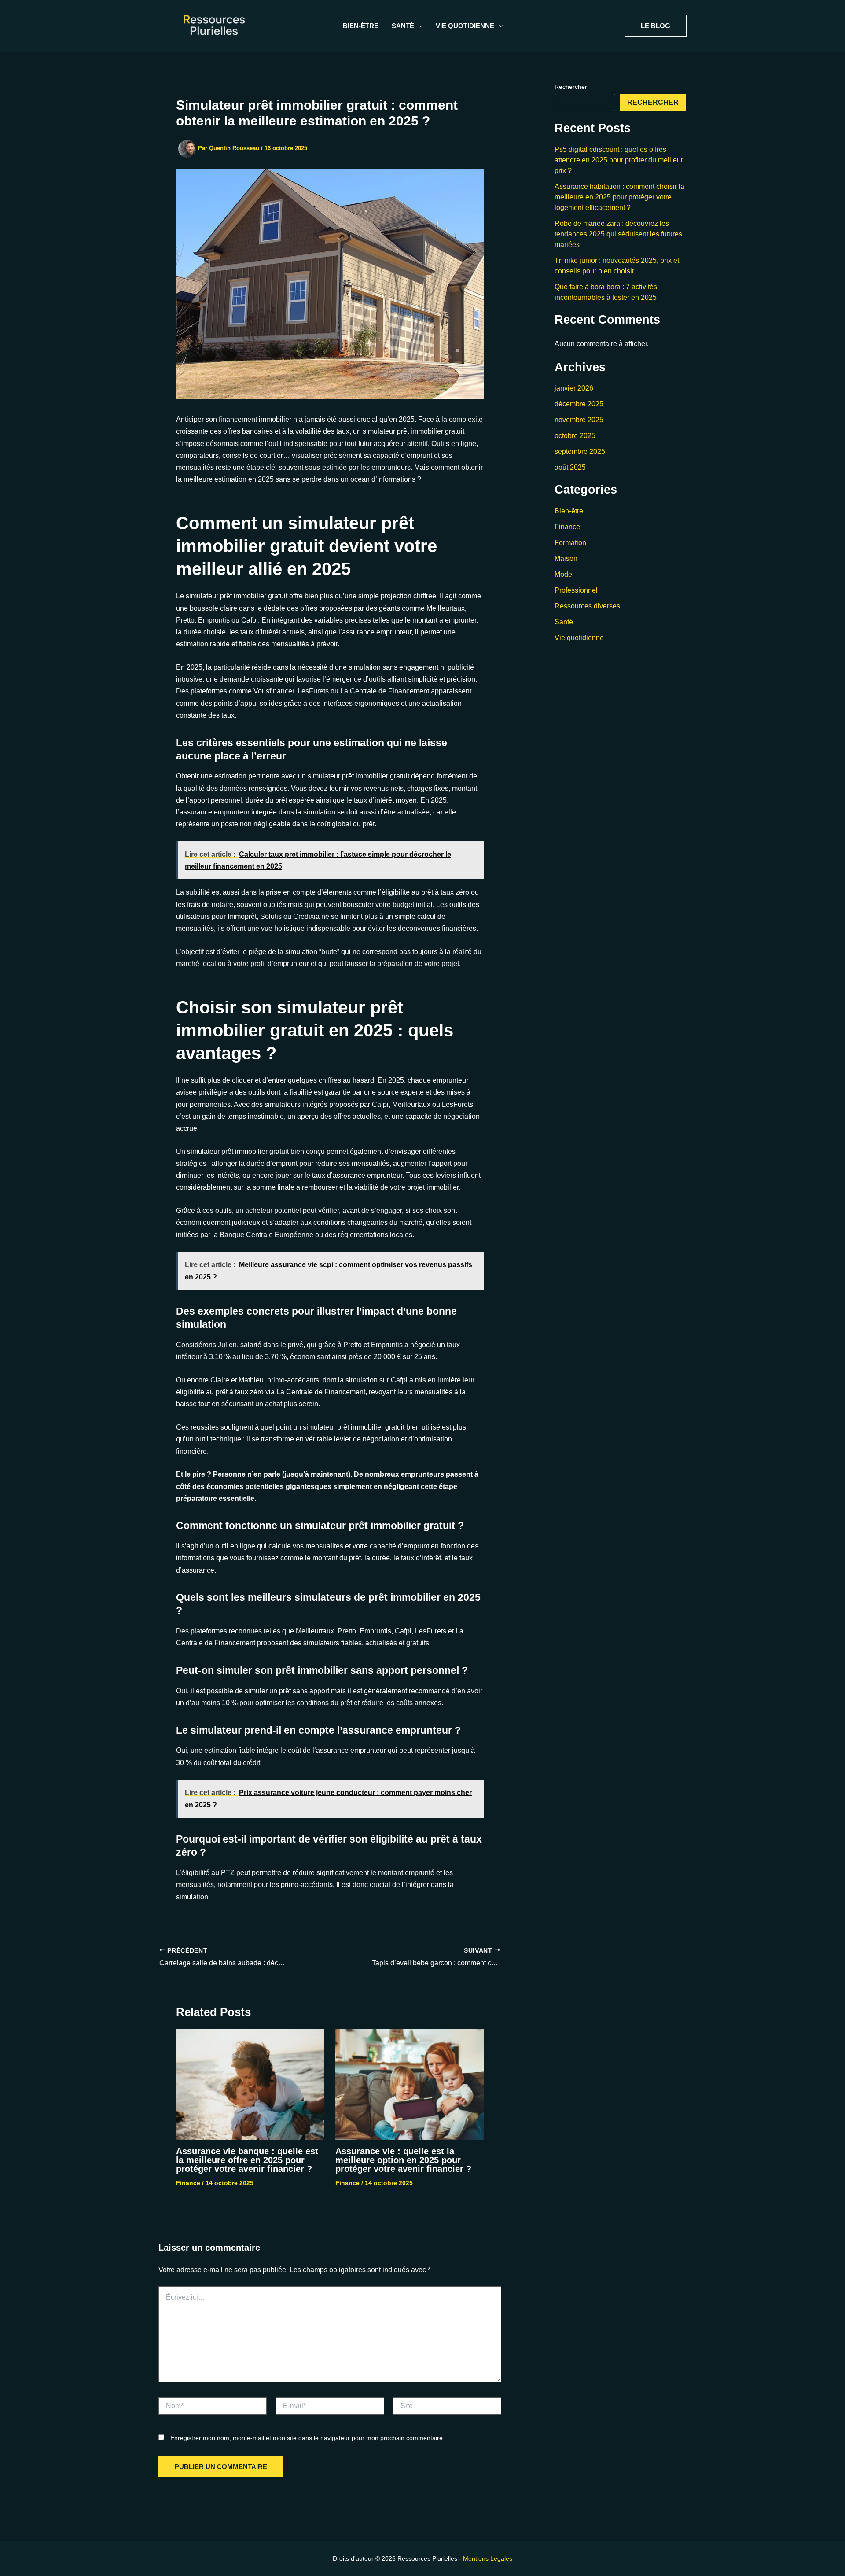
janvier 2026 (574, 388)
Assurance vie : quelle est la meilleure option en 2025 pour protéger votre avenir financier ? (403, 2160)
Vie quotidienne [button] (465, 26)
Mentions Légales (488, 2558)
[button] (418, 26)
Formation (570, 543)
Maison (566, 558)
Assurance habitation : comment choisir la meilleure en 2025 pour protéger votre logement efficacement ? (619, 197)
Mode (563, 574)
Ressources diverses (587, 606)
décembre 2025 (579, 404)
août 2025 (570, 467)
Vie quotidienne (579, 638)
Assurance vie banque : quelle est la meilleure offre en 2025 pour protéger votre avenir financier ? (247, 2160)
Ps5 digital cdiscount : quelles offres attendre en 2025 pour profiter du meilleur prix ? (619, 160)
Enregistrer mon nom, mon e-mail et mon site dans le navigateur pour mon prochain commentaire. (307, 2438)
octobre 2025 (575, 436)
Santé (564, 622)
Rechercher (571, 87)
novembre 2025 (579, 420)
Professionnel (576, 590)
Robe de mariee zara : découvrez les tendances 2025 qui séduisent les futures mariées (618, 234)
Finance (188, 2183)
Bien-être (361, 26)
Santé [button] (403, 26)
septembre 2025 (580, 451)
